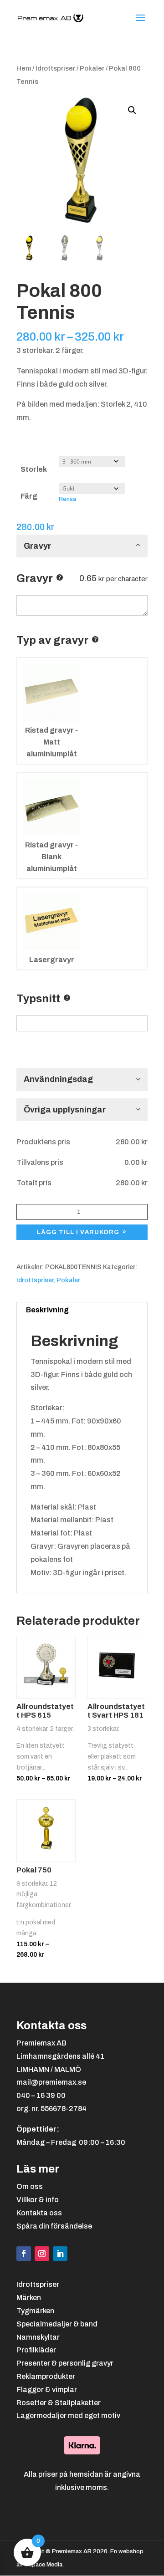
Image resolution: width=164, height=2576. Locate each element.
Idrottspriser (55, 68)
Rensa (67, 499)
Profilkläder (36, 2350)
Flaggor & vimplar (47, 2390)
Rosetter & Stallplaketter (59, 2403)
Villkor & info (38, 2200)
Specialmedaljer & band (57, 2324)
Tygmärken (35, 2311)
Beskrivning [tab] (47, 1310)
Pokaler (92, 68)
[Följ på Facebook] (24, 2254)
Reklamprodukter (46, 2376)
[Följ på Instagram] (42, 2254)
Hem (24, 68)
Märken (29, 2298)
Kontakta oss (39, 2213)
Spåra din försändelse (54, 2226)
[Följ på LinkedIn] (60, 2254)
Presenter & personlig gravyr (65, 2363)
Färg (29, 496)
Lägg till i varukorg (78, 1232)
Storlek (34, 469)
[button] (132, 110)
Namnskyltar (38, 2337)
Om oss (30, 2186)
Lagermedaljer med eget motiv (68, 2415)
